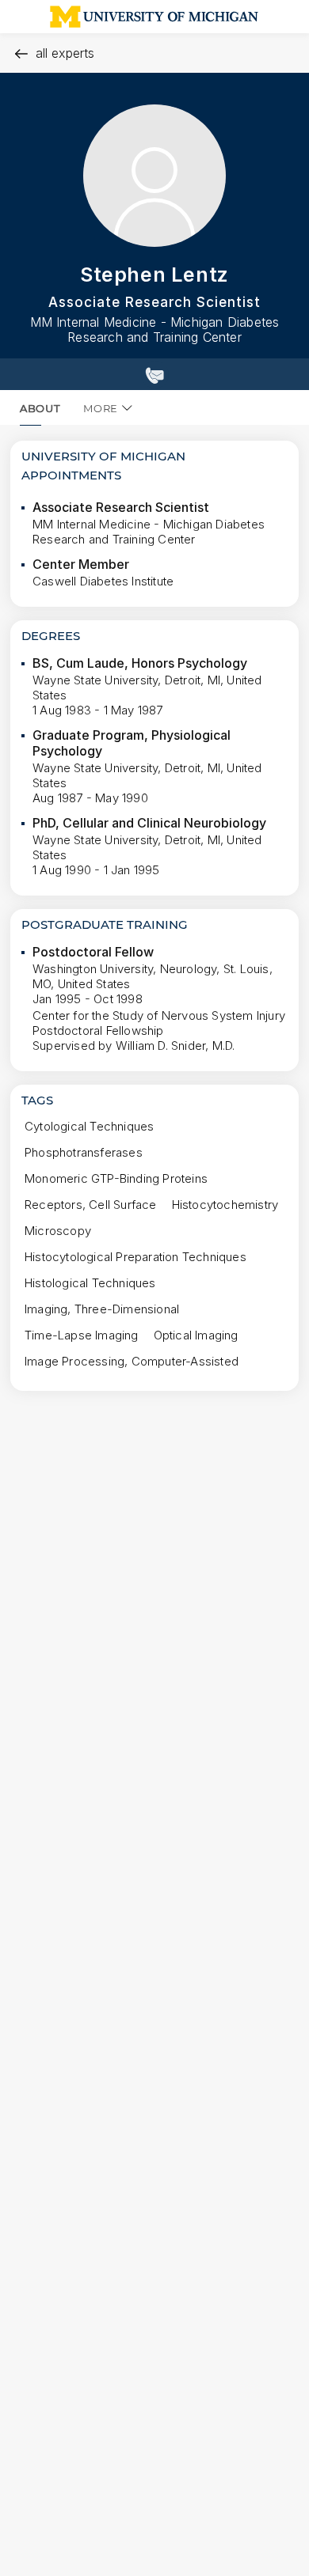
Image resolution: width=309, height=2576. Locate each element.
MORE (101, 408)
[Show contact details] (154, 374)
